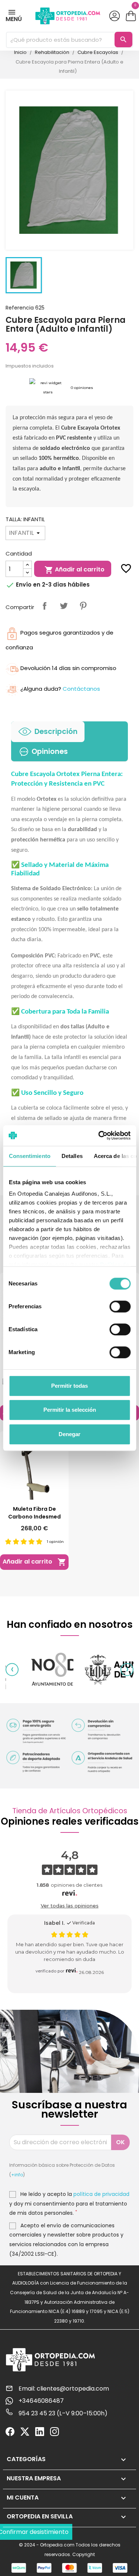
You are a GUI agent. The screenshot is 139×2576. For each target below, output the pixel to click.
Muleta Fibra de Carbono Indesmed (34, 1513)
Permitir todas (69, 1386)
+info (17, 2175)
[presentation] (12, 1670)
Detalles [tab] (72, 1156)
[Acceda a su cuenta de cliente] (115, 16)
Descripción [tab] (56, 732)
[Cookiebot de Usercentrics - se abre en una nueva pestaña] (99, 1135)
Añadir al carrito (75, 570)
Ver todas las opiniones (70, 1906)
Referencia (20, 308)
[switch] (120, 1306)
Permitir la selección (70, 1410)
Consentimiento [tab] (29, 1156)
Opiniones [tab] (50, 751)
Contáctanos (81, 689)
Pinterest (83, 606)
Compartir (44, 606)
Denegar (69, 1434)
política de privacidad (101, 2194)
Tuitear (64, 606)
